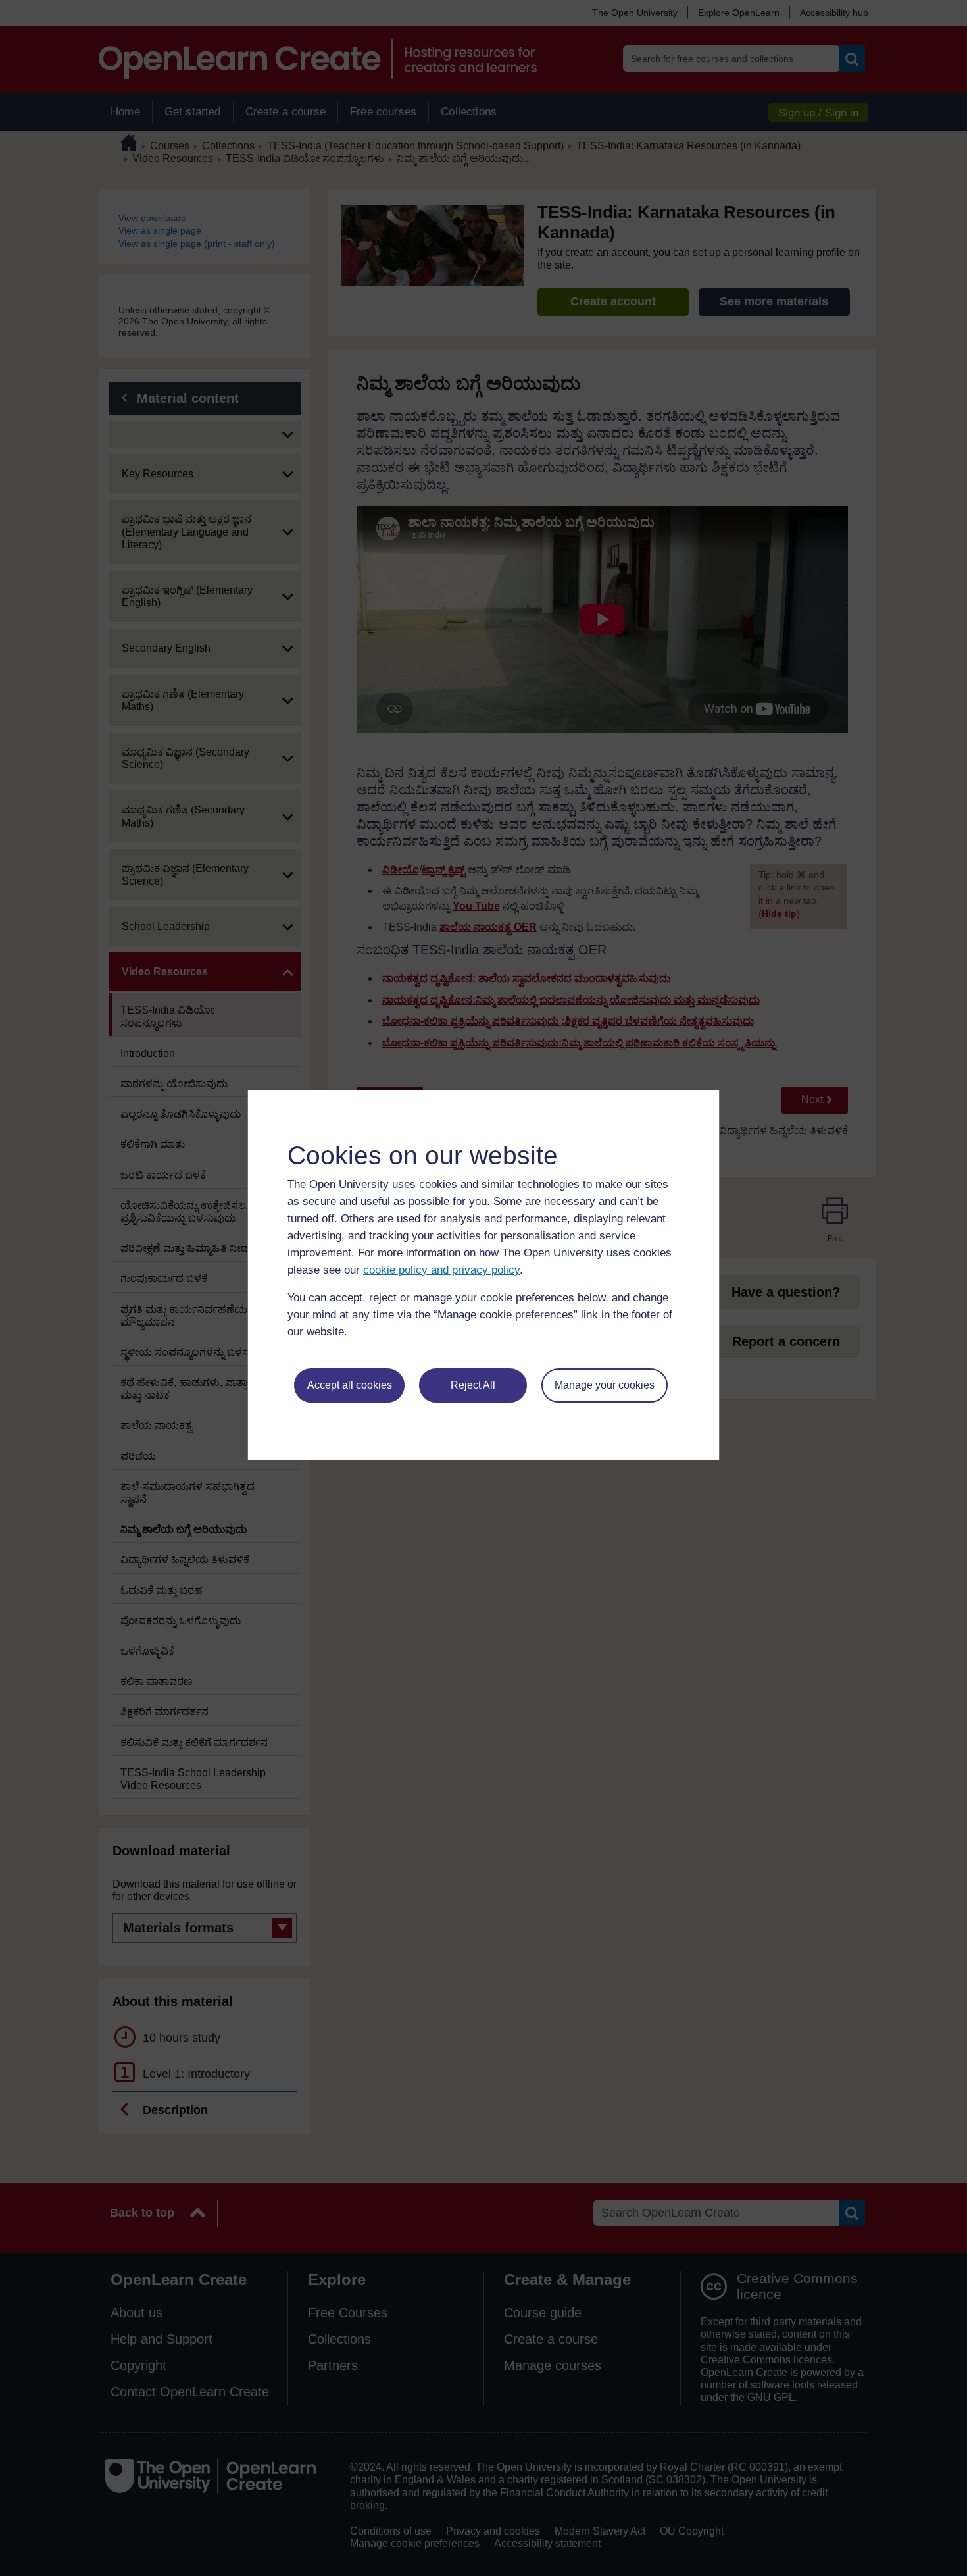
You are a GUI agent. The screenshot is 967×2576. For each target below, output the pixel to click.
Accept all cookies (350, 1385)
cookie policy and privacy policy (441, 1270)
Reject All (473, 1385)
